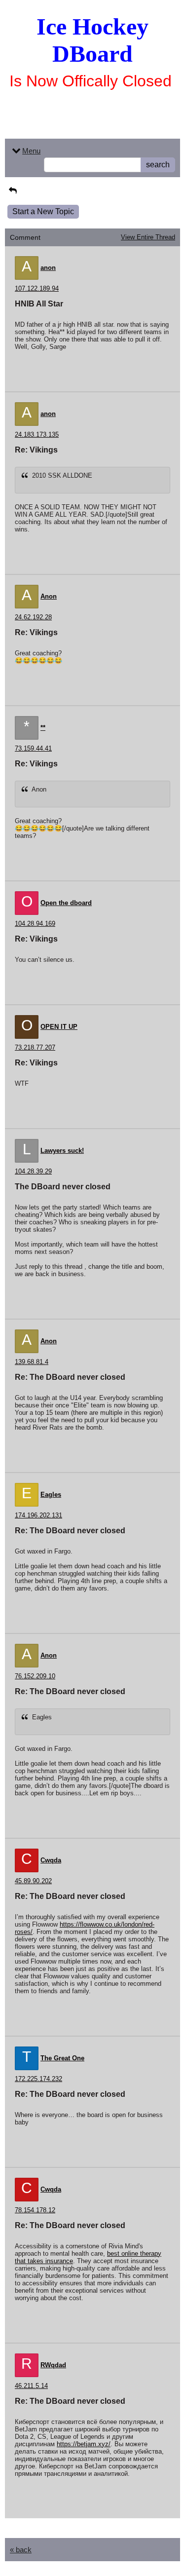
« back (21, 2550)
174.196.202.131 (38, 1515)
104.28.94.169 (35, 924)
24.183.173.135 (37, 435)
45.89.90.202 (33, 1881)
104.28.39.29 (33, 1171)
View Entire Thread (148, 237)
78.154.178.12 (35, 2210)
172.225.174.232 (38, 2079)
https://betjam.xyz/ (84, 2444)
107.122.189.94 (37, 288)
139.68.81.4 (32, 1362)
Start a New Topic (43, 211)
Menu (31, 151)
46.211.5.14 (31, 2386)
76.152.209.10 (35, 1676)
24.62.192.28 (33, 617)
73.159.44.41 (33, 748)
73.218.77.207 (35, 1047)
